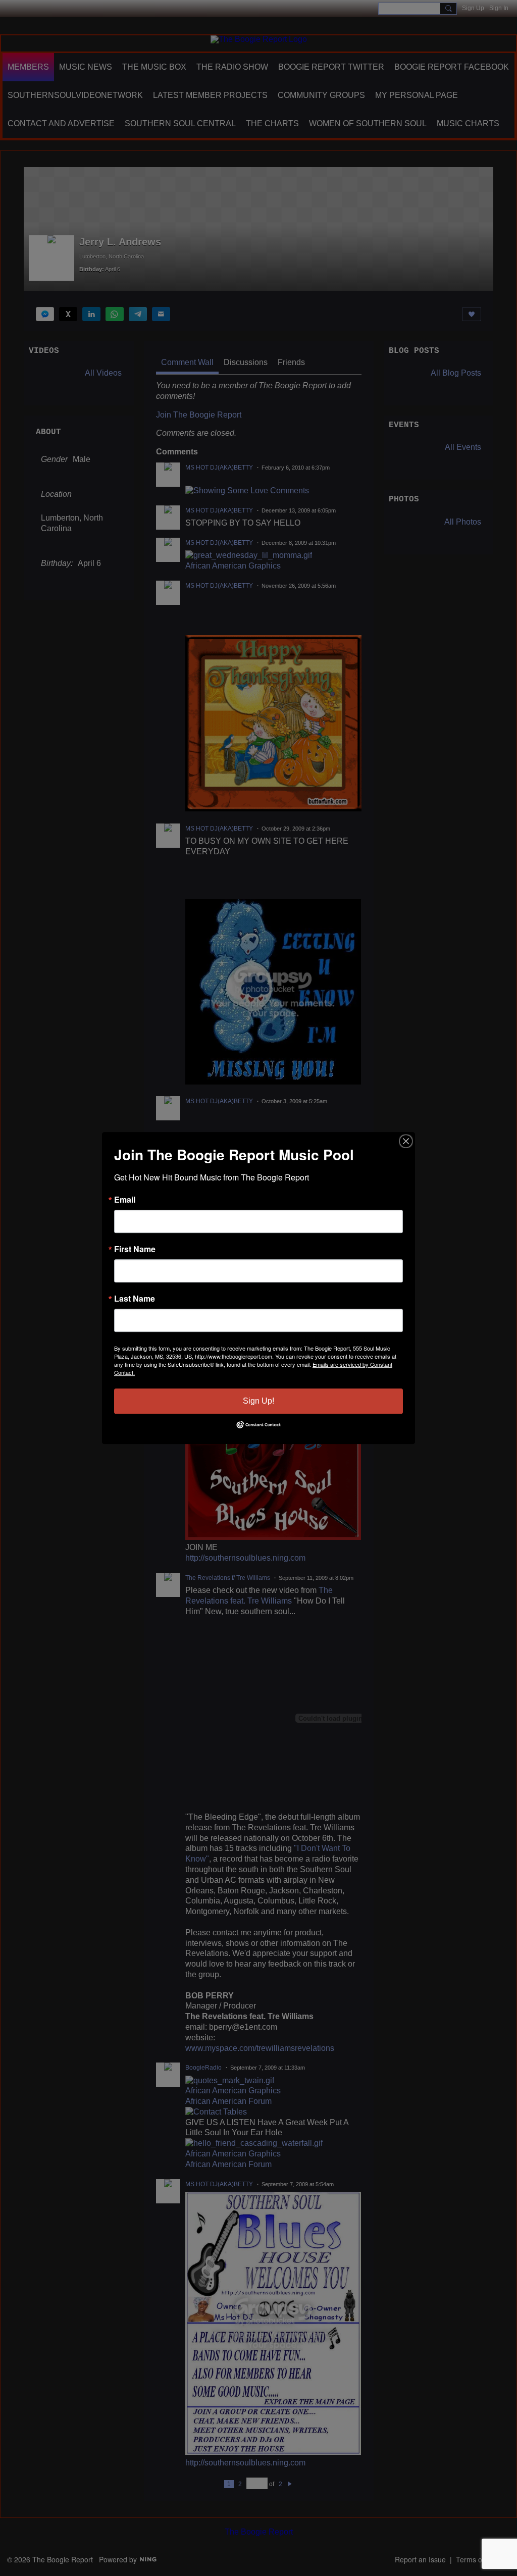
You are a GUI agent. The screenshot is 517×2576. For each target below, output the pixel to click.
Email (125, 1200)
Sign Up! (258, 1401)
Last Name (135, 1299)
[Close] (406, 1141)
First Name (135, 1249)
